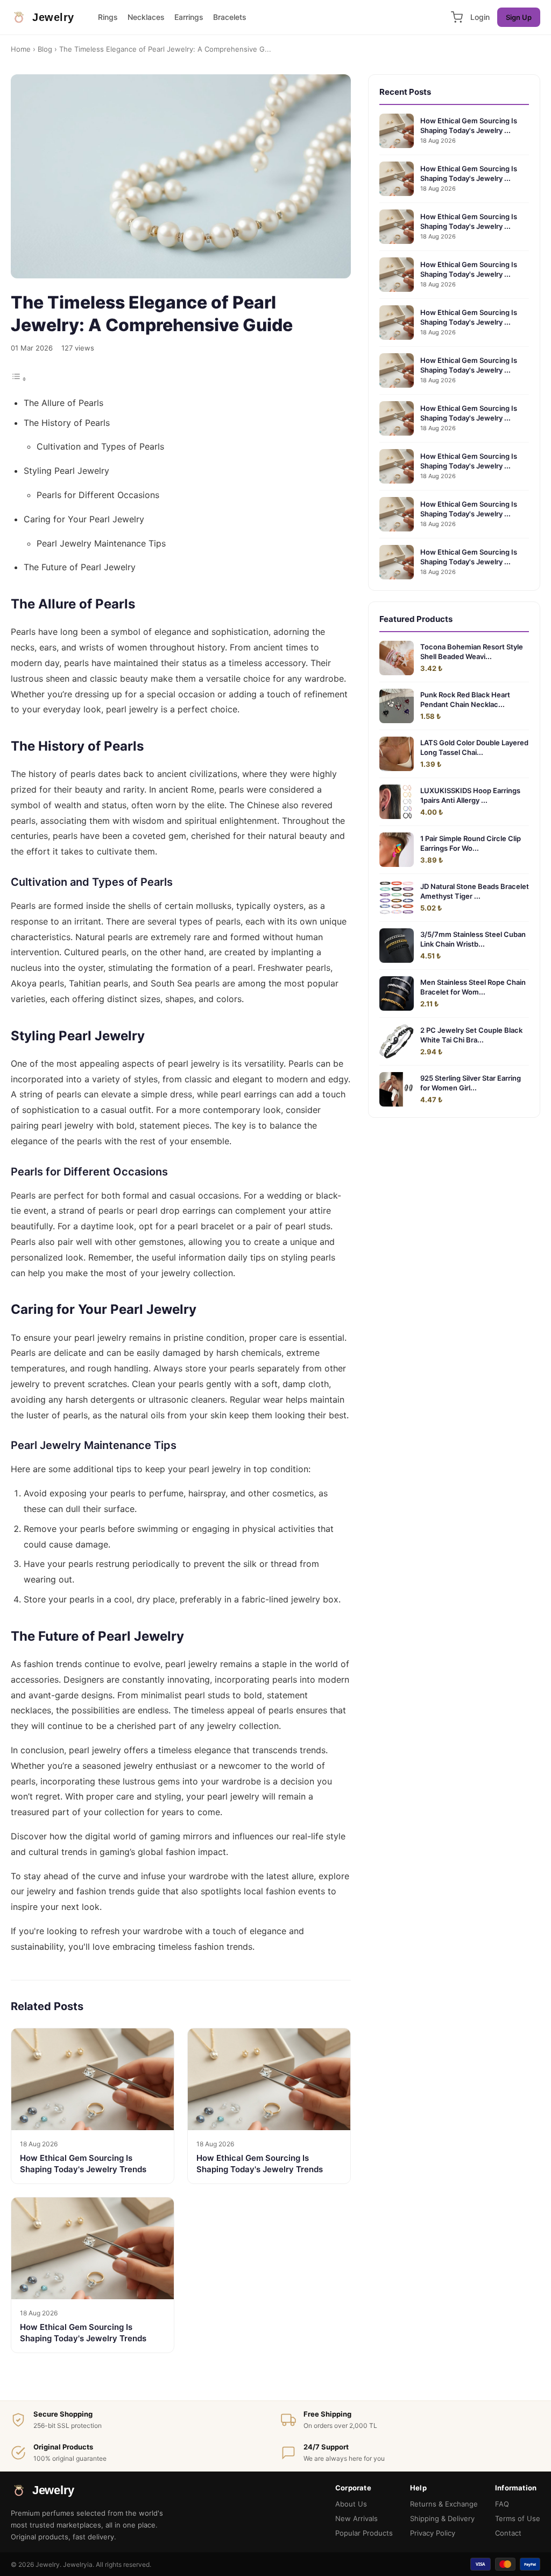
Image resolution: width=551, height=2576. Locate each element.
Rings (108, 17)
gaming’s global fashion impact (163, 1852)
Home (21, 49)
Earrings (189, 17)
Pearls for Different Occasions (98, 495)
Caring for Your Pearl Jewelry (84, 519)
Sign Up (519, 17)
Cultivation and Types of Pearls (100, 446)
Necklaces (146, 17)
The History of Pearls (67, 423)
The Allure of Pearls (63, 403)
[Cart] (457, 17)
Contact (508, 2533)
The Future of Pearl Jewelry (80, 567)
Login (480, 17)
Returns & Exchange (444, 2504)
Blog (45, 49)
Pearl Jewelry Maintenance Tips (101, 543)
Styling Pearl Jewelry (66, 471)
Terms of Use (518, 2518)
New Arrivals (356, 2518)
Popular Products (364, 2533)
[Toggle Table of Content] (19, 379)
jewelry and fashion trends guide (93, 1891)
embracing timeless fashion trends (182, 1947)
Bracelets (230, 17)
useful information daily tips (209, 1257)
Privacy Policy (433, 2533)
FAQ (502, 2504)
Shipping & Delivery (442, 2518)
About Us (351, 2504)
